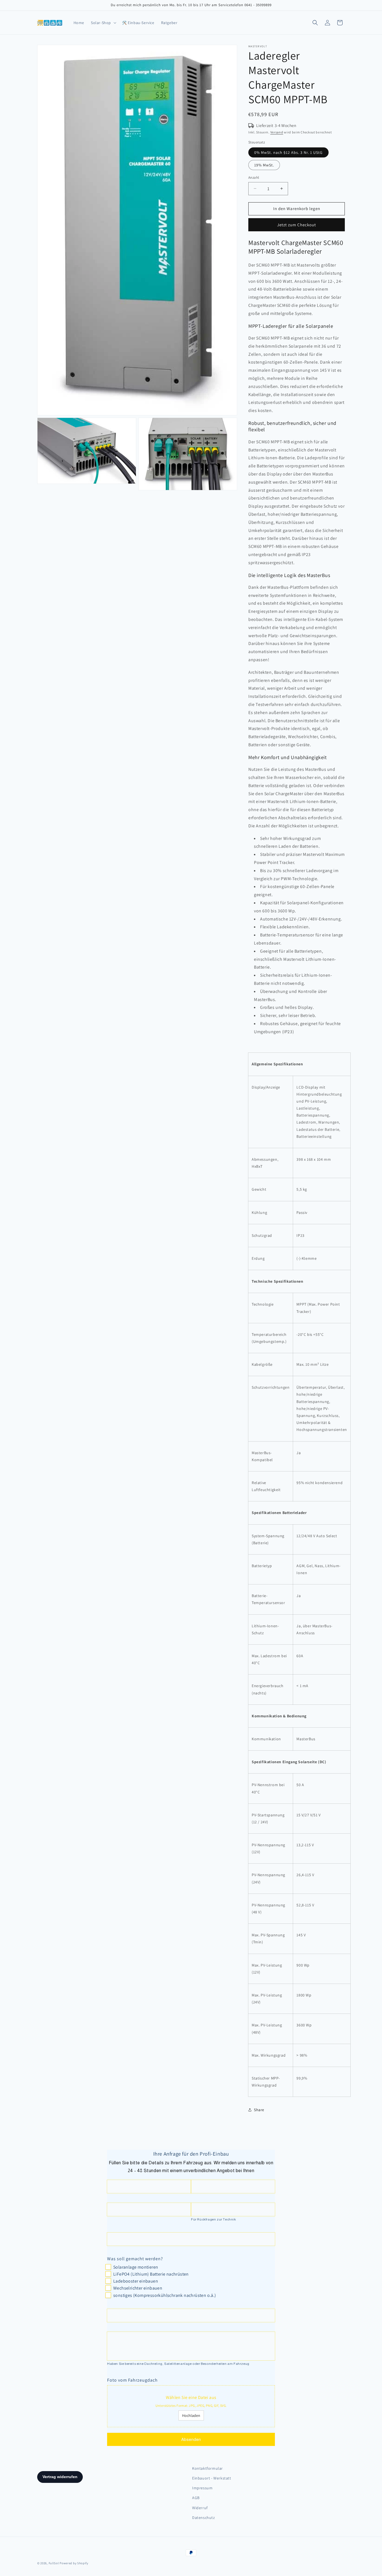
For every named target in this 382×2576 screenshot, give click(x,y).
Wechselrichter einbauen (138, 2288)
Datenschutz (204, 2518)
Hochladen (191, 2415)
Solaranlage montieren (136, 2267)
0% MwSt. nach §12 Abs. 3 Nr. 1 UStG (288, 152)
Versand (277, 132)
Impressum (202, 2488)
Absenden (191, 2439)
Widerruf (200, 2508)
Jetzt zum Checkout (297, 225)
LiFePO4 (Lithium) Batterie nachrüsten (151, 2274)
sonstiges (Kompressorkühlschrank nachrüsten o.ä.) (165, 2295)
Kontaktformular (207, 2468)
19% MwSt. (264, 165)
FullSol (54, 2563)
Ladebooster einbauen (136, 2281)
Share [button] (259, 2110)
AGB (196, 2498)
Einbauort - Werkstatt (212, 2478)
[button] (103, 23)
